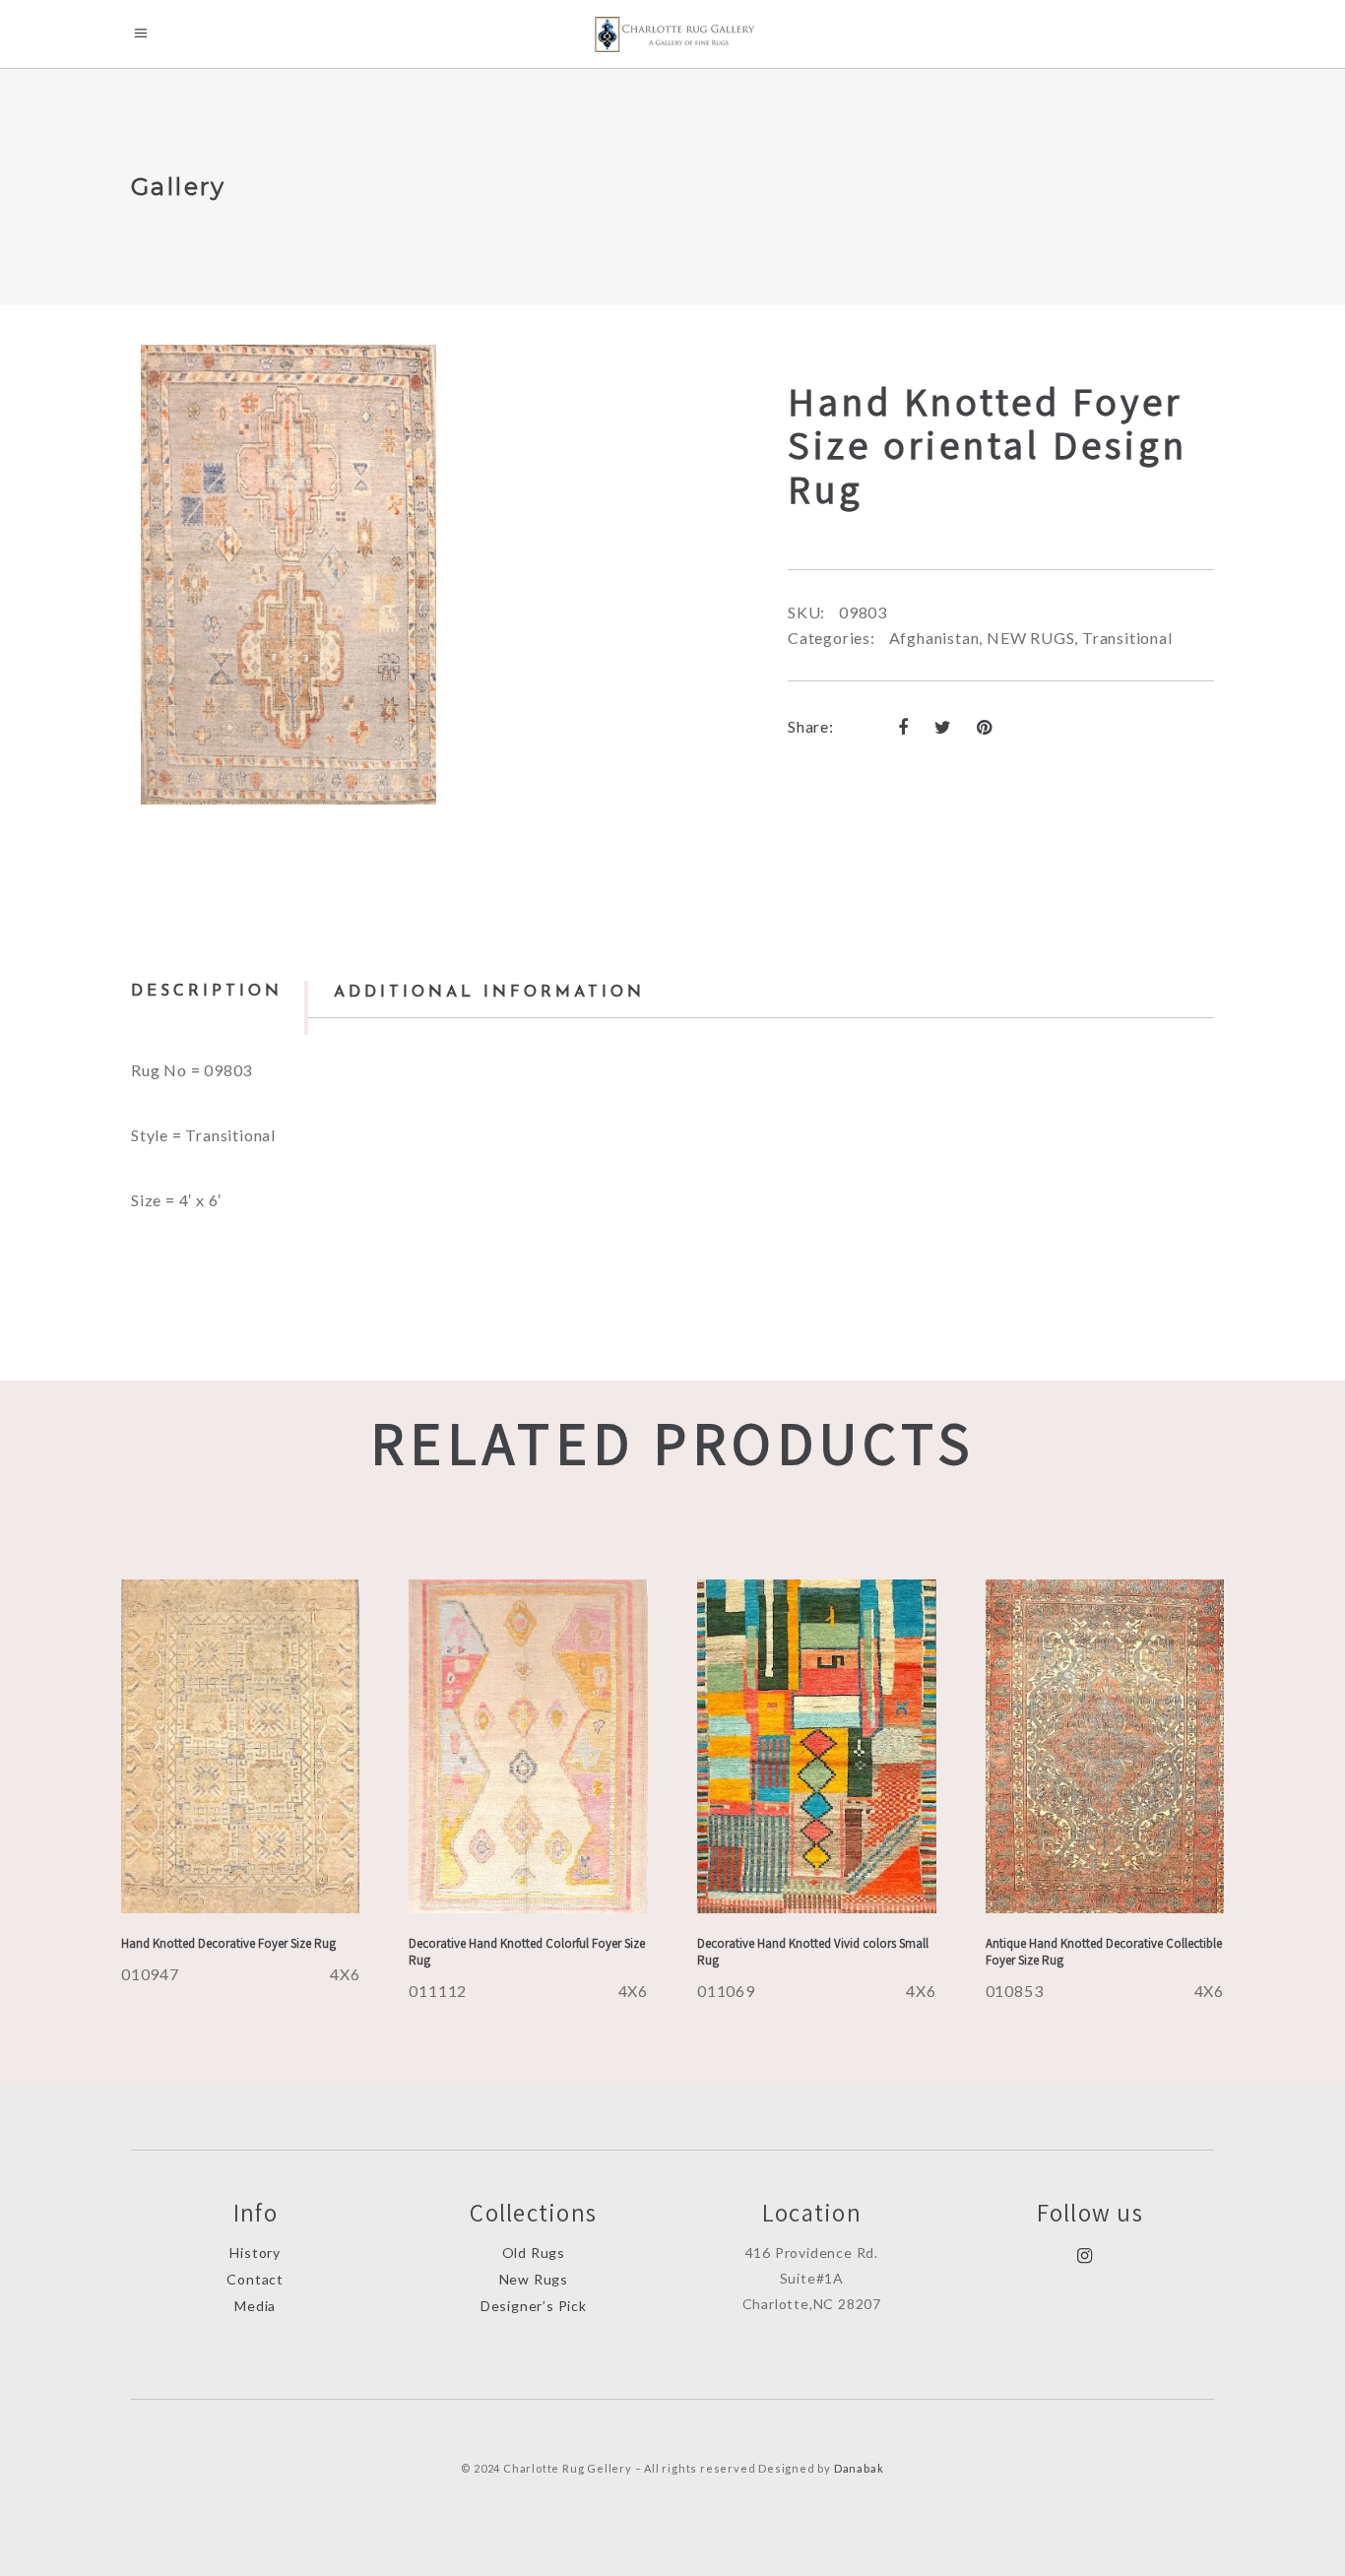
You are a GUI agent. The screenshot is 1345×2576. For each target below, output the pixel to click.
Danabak (859, 2468)
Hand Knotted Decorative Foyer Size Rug (228, 1943)
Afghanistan (934, 638)
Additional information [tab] (489, 993)
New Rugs (534, 2279)
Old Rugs (534, 2253)
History (255, 2253)
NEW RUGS (1030, 638)
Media (255, 2306)
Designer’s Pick (534, 2306)
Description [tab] (207, 992)
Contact (255, 2279)
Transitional (1127, 638)
